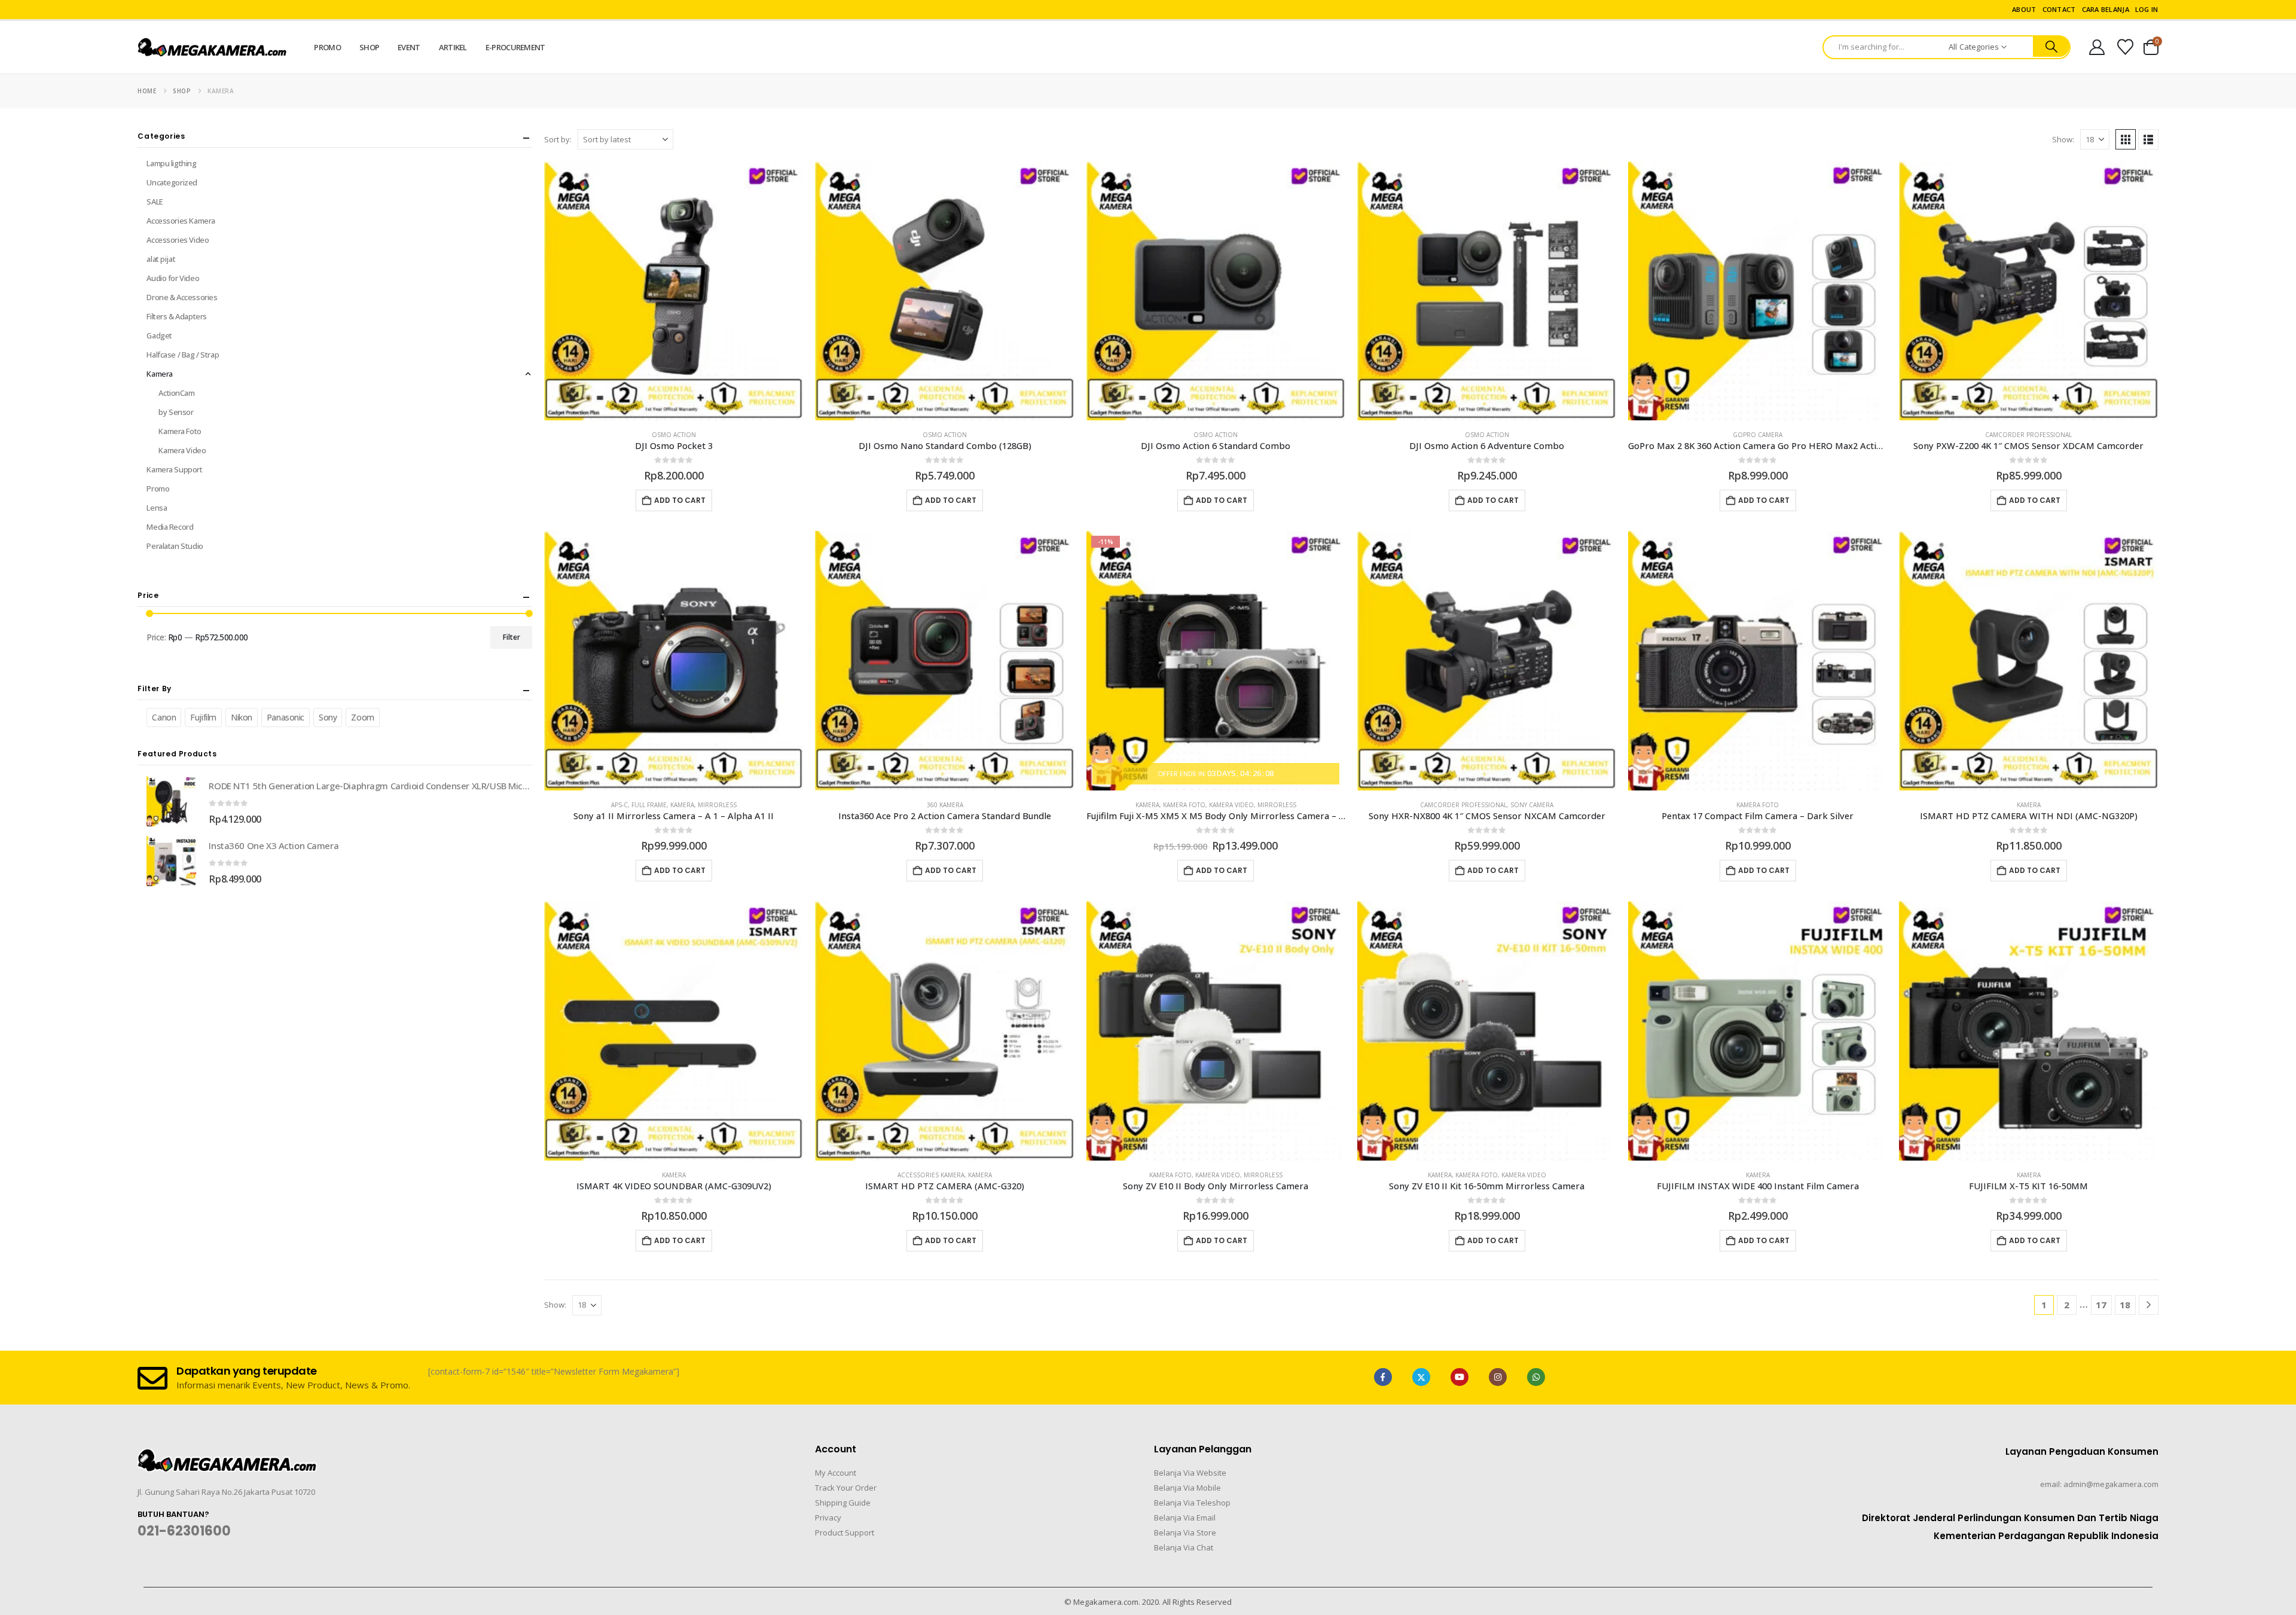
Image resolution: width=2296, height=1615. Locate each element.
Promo (327, 47)
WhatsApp (1536, 1377)
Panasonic (286, 717)
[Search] (2051, 47)
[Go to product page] (674, 291)
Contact (2059, 9)
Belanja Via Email (1185, 1518)
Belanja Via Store (1185, 1532)
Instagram (1498, 1377)
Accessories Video (178, 240)
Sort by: (558, 139)
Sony (328, 717)
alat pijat (161, 259)
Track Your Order (846, 1488)
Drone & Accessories (182, 297)
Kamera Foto (1184, 805)
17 (2101, 1305)
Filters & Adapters (176, 316)
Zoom (362, 717)
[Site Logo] (212, 48)
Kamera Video (1231, 805)
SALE (155, 202)
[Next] (2149, 1305)
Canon (164, 717)
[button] (2126, 139)
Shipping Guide (843, 1503)
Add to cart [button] (680, 500)
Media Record (170, 527)
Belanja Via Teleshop (1192, 1503)
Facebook (1383, 1377)
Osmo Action (674, 435)
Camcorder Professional (2028, 435)
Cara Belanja (2106, 9)
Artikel (453, 47)
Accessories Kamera (931, 1175)
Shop (369, 47)
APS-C (619, 805)
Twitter (1421, 1377)
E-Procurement (515, 47)
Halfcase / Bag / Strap (183, 355)
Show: (2063, 139)
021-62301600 (184, 1531)
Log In (2147, 9)
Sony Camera (1532, 805)
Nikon (242, 717)
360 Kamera (945, 805)
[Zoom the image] (227, 1456)
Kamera (682, 805)
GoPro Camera (1758, 435)
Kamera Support (174, 469)
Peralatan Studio (175, 546)
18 (2125, 1305)
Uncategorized (172, 182)
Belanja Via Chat (1184, 1547)
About (2024, 9)
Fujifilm (203, 717)
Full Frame (649, 805)
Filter (512, 637)
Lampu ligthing (171, 163)
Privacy (828, 1518)
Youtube (1460, 1377)
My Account (836, 1473)
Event (409, 47)
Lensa (157, 508)
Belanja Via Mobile (1187, 1488)
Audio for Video (173, 278)
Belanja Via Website (1190, 1473)
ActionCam (176, 393)
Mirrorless (717, 805)
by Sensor (176, 412)
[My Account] (2097, 47)
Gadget (159, 335)
